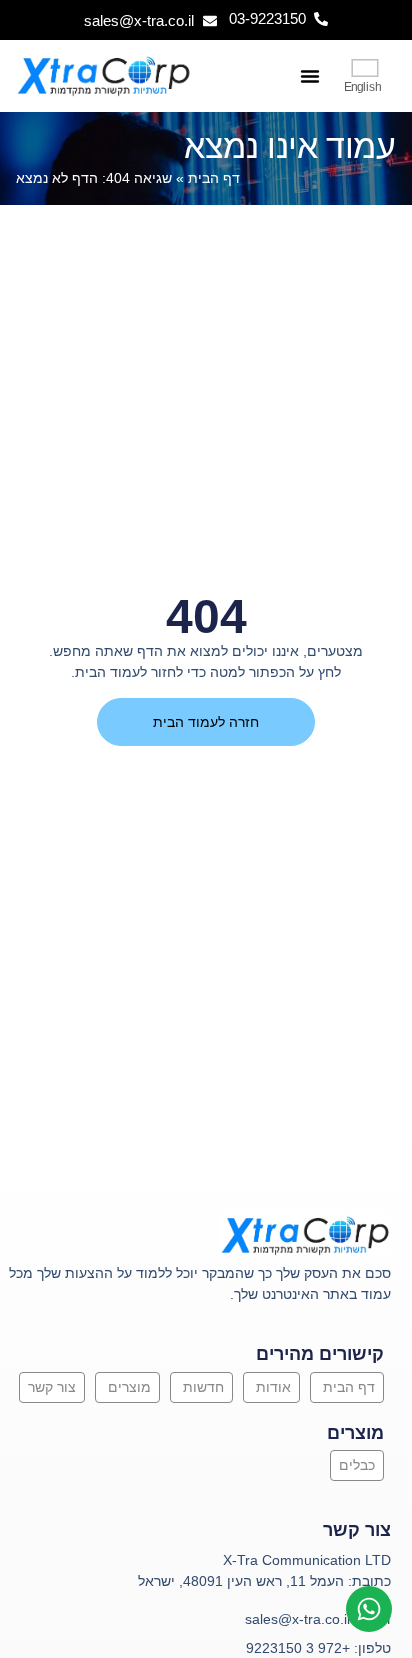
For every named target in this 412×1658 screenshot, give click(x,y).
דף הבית (214, 178)
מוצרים (129, 1387)
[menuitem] (365, 76)
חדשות (203, 1387)
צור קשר (52, 1387)
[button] (310, 76)
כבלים (357, 1465)
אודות (273, 1387)
